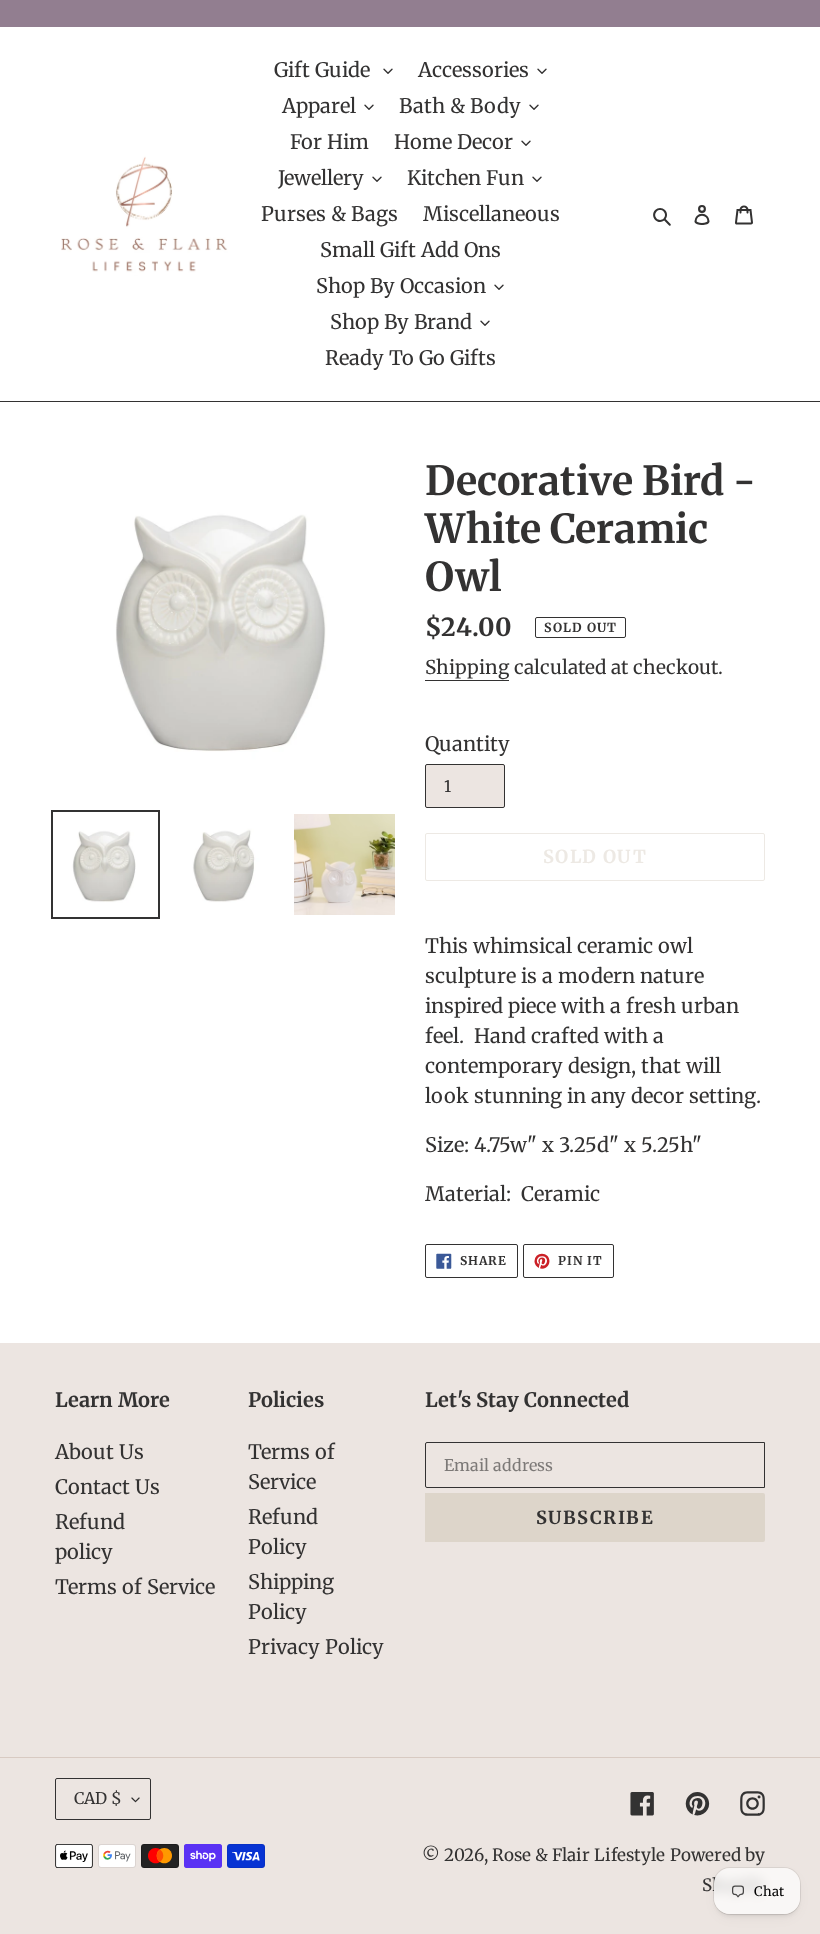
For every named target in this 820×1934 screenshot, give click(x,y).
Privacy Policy (316, 1646)
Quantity (467, 743)
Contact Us (107, 1486)
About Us (99, 1451)
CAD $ (98, 1798)
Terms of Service (135, 1586)
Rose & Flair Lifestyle (578, 1855)
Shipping (467, 667)
